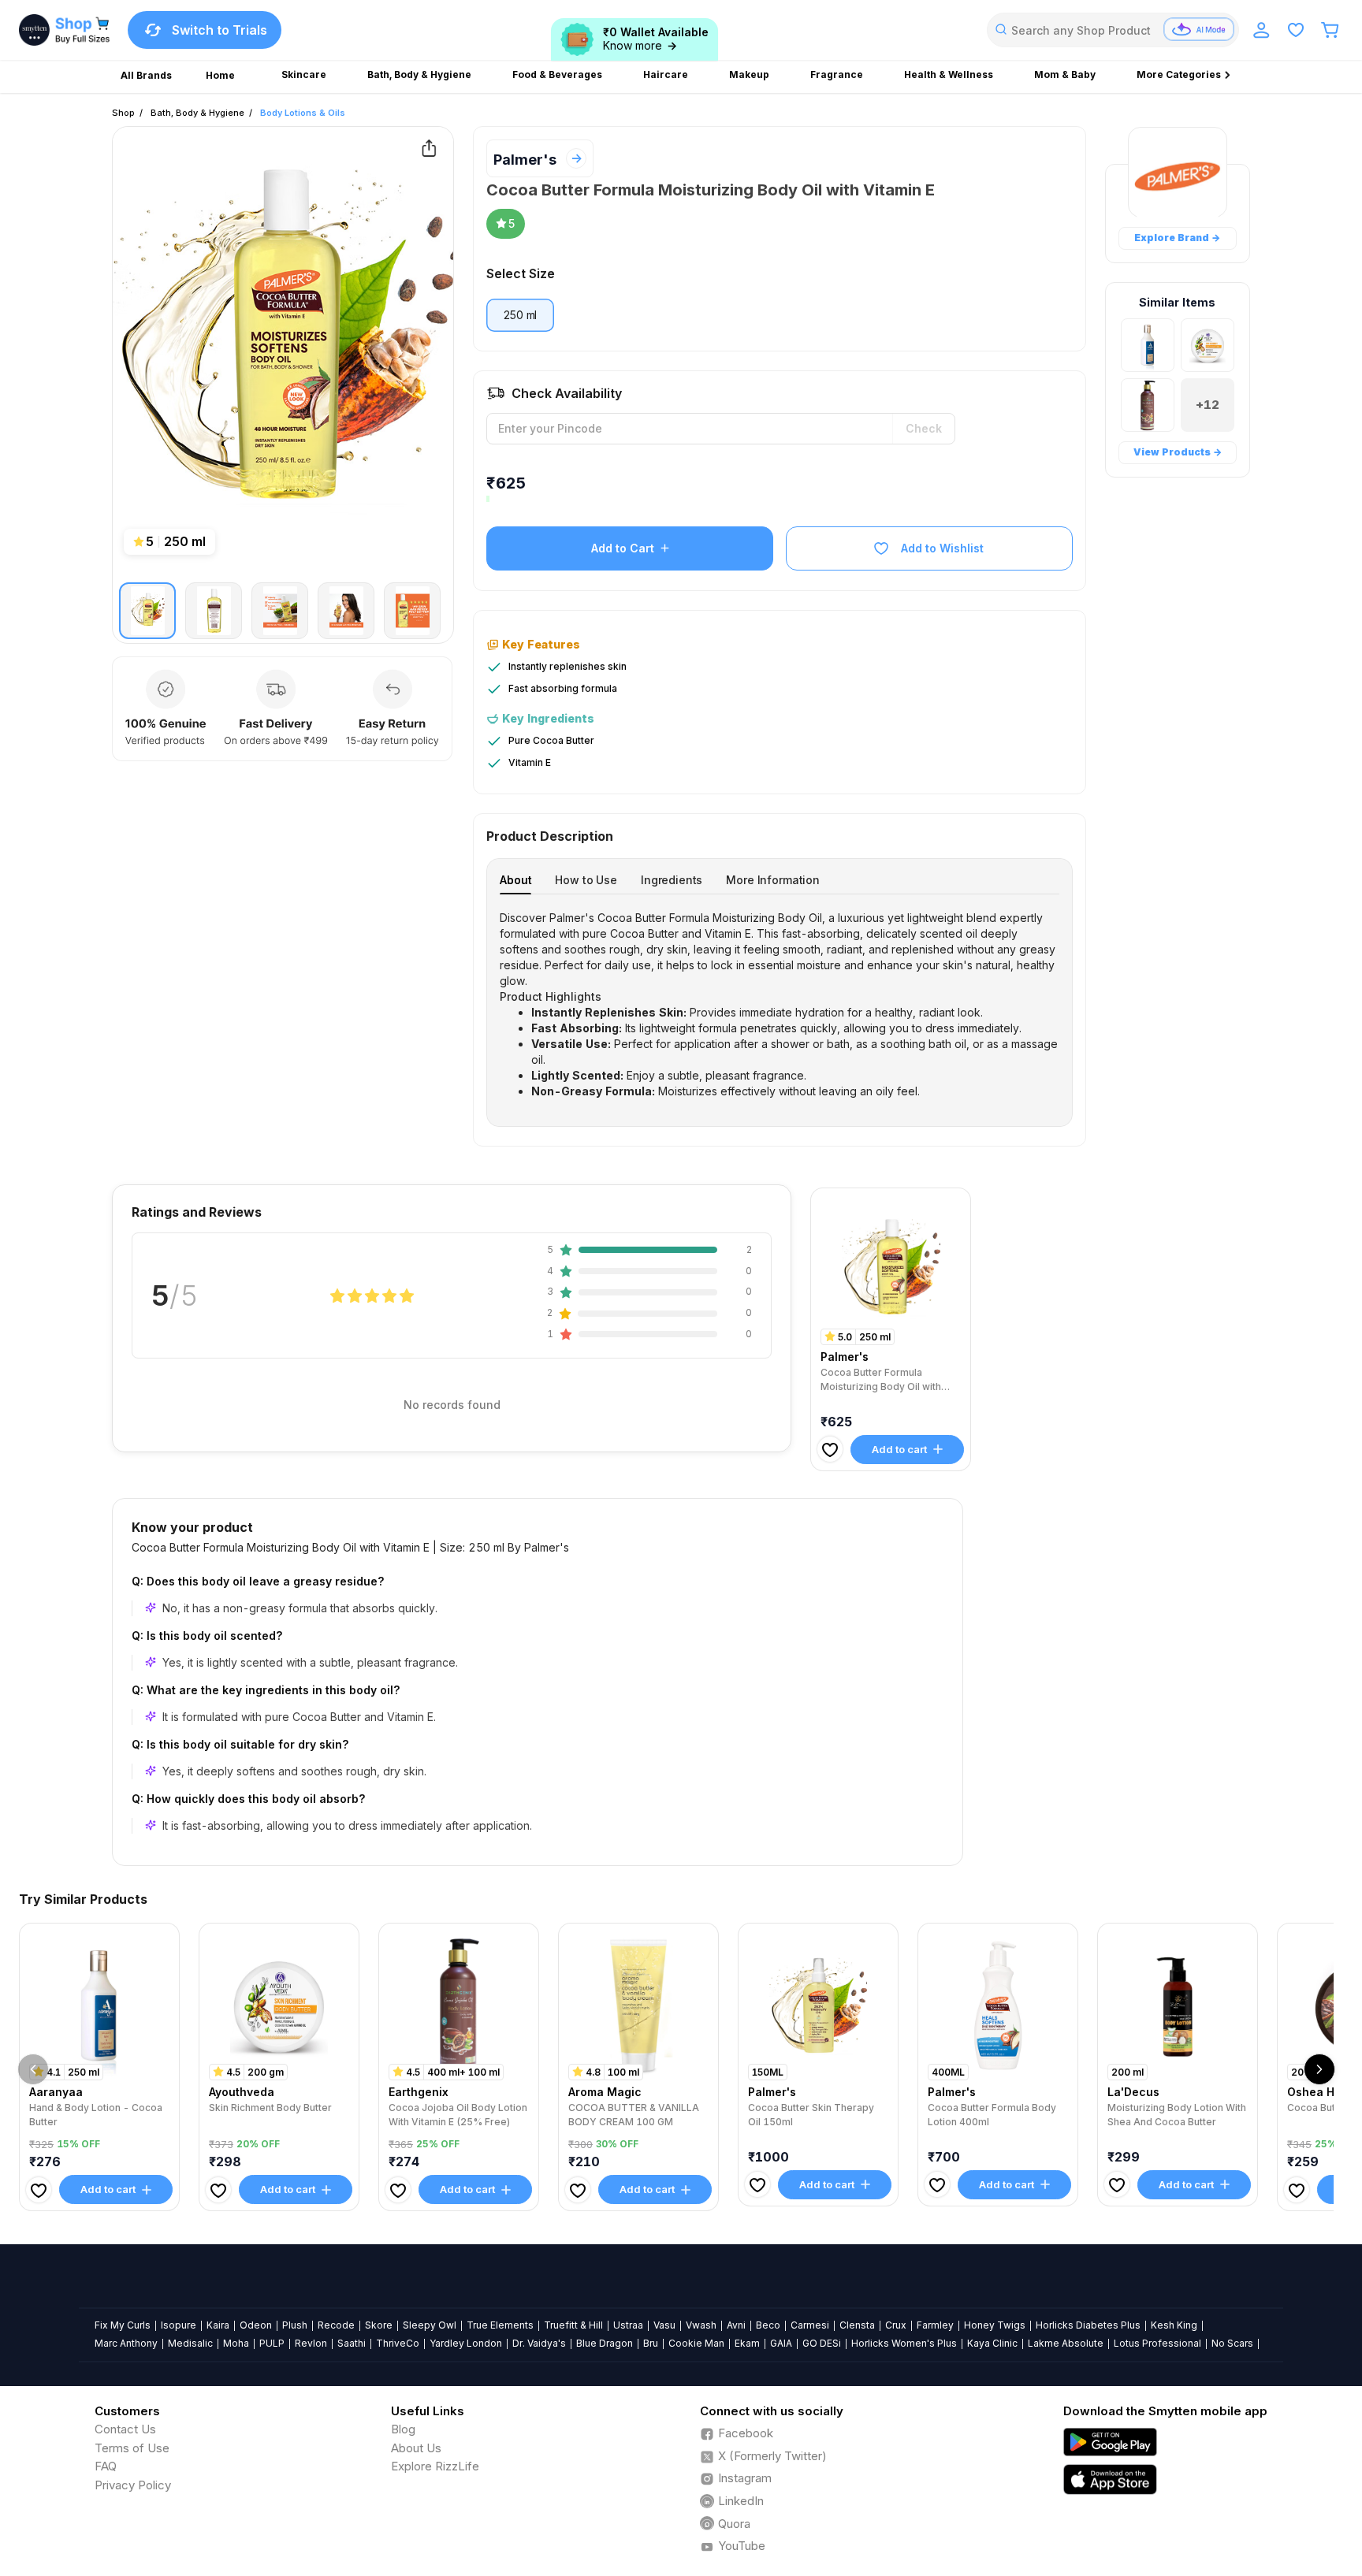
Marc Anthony (126, 2343)
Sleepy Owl (430, 2325)
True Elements (500, 2325)
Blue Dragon (605, 2343)
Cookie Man (696, 2343)
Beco (768, 2325)
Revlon (311, 2343)
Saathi (352, 2343)
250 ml (520, 315)
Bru (651, 2343)
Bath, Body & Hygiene (197, 113)
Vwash (701, 2325)
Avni (736, 2325)
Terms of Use (132, 2448)
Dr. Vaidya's (539, 2343)
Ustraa (628, 2325)
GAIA (781, 2343)
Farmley (935, 2325)
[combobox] (1113, 30)
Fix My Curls (123, 2325)
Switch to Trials (220, 30)
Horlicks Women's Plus (904, 2343)
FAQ (106, 2466)
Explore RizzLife (435, 2466)
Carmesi (810, 2325)
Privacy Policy (133, 2485)
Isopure (179, 2325)
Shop (123, 113)
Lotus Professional (1157, 2343)
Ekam (747, 2343)
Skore (379, 2325)
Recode (336, 2325)
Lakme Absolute (1066, 2343)
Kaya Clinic (992, 2343)
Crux (896, 2325)
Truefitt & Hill (573, 2325)
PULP (272, 2343)
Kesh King (1174, 2325)
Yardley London (466, 2343)
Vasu (664, 2325)
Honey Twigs (995, 2325)
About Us (416, 2448)
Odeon (256, 2325)
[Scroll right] (1319, 2069)
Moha (236, 2343)
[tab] (515, 880)
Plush (295, 2325)
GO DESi (822, 2343)
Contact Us (125, 2429)
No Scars (1232, 2343)
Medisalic (190, 2343)
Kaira (218, 2325)
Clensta (857, 2325)
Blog (403, 2429)
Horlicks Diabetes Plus (1088, 2325)
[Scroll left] (33, 2069)
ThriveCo (398, 2343)
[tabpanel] (780, 1005)
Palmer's (525, 160)
